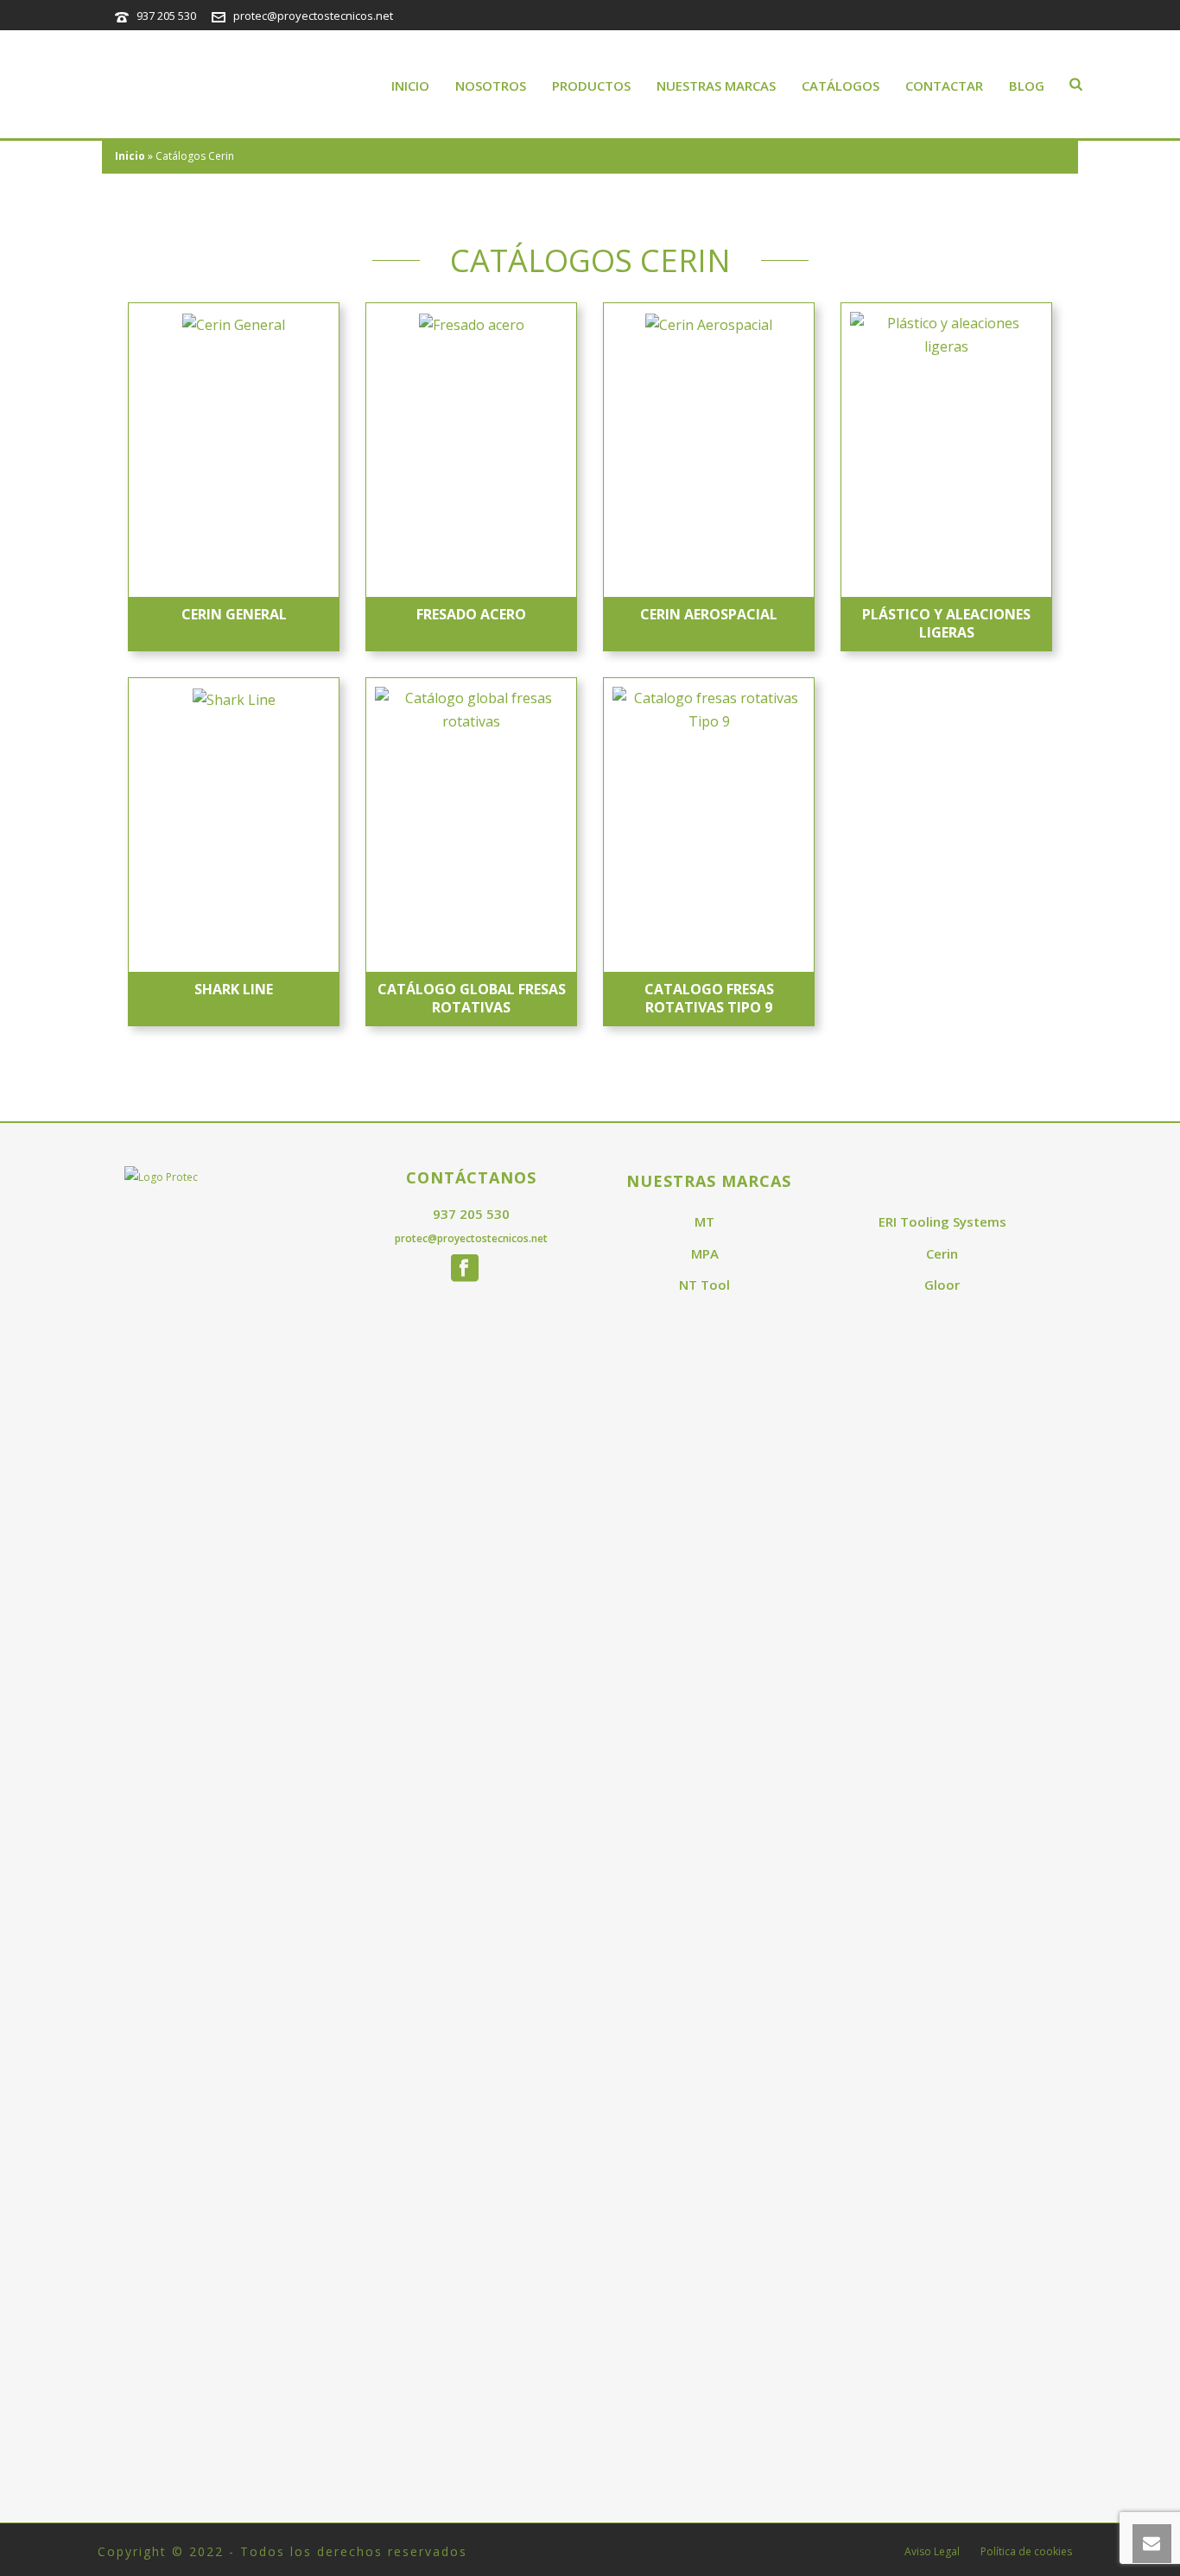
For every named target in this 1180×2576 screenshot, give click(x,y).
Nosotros (491, 86)
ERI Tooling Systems (942, 1221)
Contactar (944, 86)
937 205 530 (166, 16)
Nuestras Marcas (716, 86)
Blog (1027, 86)
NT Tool (704, 1285)
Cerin (942, 1253)
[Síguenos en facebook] (465, 1269)
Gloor (942, 1285)
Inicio (410, 86)
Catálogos (841, 86)
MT (704, 1221)
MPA (705, 1253)
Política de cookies (1026, 2552)
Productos (591, 86)
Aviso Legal (932, 2552)
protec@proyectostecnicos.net (313, 16)
